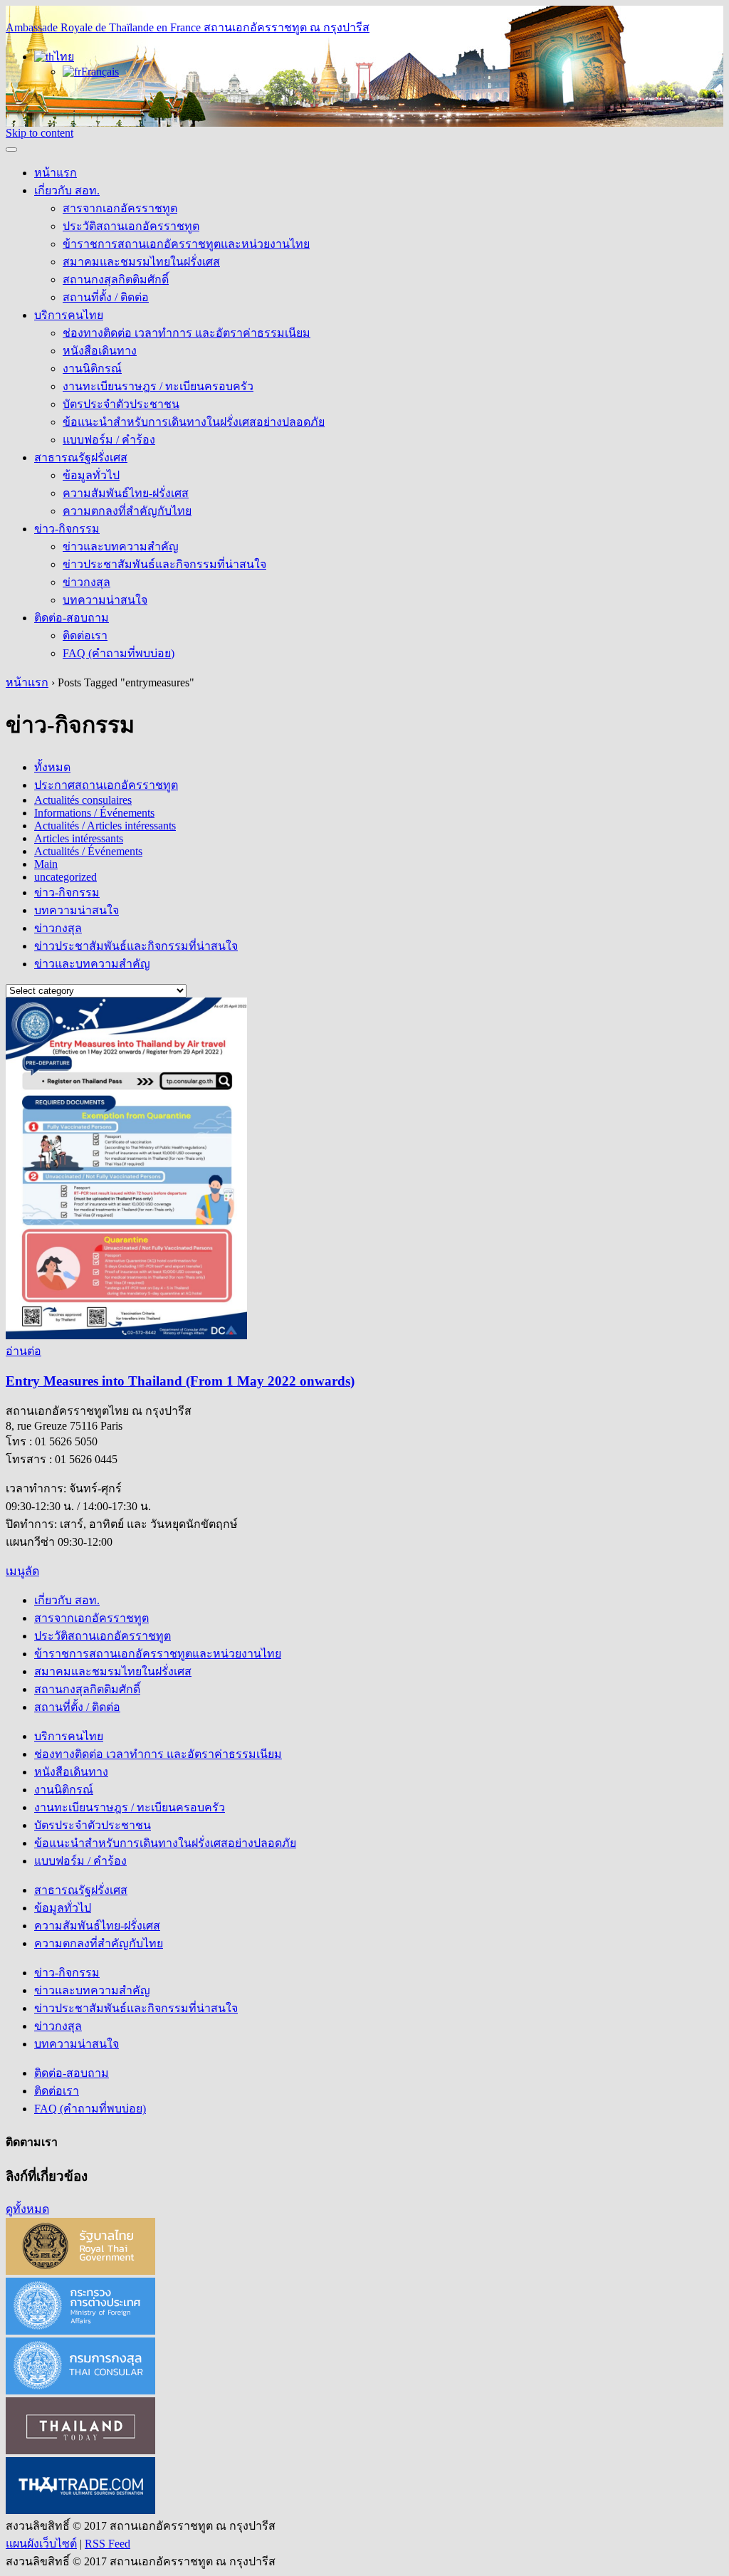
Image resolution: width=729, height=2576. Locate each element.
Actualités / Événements (88, 851)
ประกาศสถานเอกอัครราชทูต (106, 785)
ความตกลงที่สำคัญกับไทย (127, 511)
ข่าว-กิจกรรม (67, 529)
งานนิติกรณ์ (92, 368)
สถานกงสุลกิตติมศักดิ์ (116, 279)
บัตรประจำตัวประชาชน (121, 404)
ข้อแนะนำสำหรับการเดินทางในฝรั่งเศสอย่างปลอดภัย (194, 422)
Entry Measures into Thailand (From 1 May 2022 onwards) (180, 1381)
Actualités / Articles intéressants (105, 826)
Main (46, 864)
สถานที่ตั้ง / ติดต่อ (106, 297)
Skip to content (40, 133)
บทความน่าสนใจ (105, 600)
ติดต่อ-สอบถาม (72, 618)
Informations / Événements (94, 813)
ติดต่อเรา (85, 635)
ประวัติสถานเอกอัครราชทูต (131, 226)
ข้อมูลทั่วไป (91, 475)
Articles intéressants (79, 838)
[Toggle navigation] (11, 150)
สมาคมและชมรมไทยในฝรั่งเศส (141, 262)
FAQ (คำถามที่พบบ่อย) (119, 653)
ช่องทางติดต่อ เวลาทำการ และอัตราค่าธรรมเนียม (187, 333)
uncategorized (65, 877)
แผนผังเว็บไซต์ (41, 2544)
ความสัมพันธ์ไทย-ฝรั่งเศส (126, 493)
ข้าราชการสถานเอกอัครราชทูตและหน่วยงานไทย (186, 244)
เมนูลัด (22, 1571)
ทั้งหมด (52, 767)
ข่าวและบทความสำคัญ (121, 546)
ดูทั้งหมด (27, 2209)
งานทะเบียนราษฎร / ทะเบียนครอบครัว (158, 386)
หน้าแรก (56, 173)
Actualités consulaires (83, 800)
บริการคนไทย (69, 315)
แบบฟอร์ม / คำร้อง (109, 440)
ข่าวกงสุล (86, 582)
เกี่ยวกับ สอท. (67, 190)
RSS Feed (107, 2544)
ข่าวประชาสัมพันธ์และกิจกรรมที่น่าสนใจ (164, 564)
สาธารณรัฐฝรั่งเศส (81, 457)
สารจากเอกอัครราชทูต (120, 208)
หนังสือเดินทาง (100, 351)
